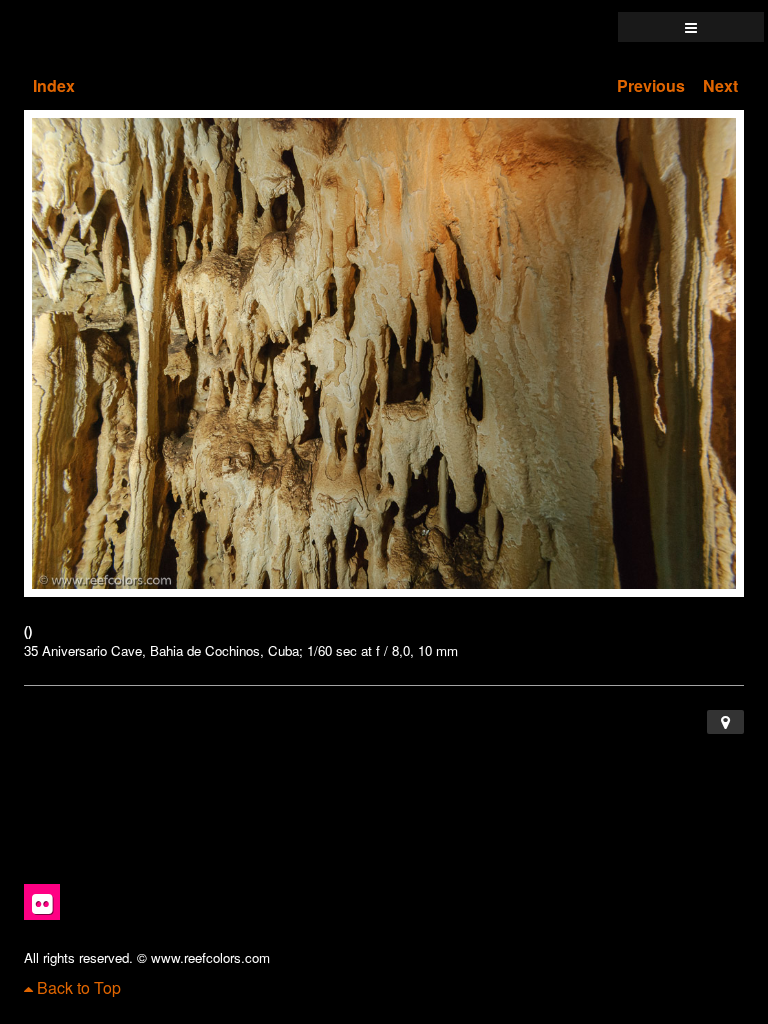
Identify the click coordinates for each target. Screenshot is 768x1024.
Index (54, 85)
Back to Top (77, 987)
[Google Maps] (725, 722)
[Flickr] (42, 902)
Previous (651, 85)
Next (720, 85)
